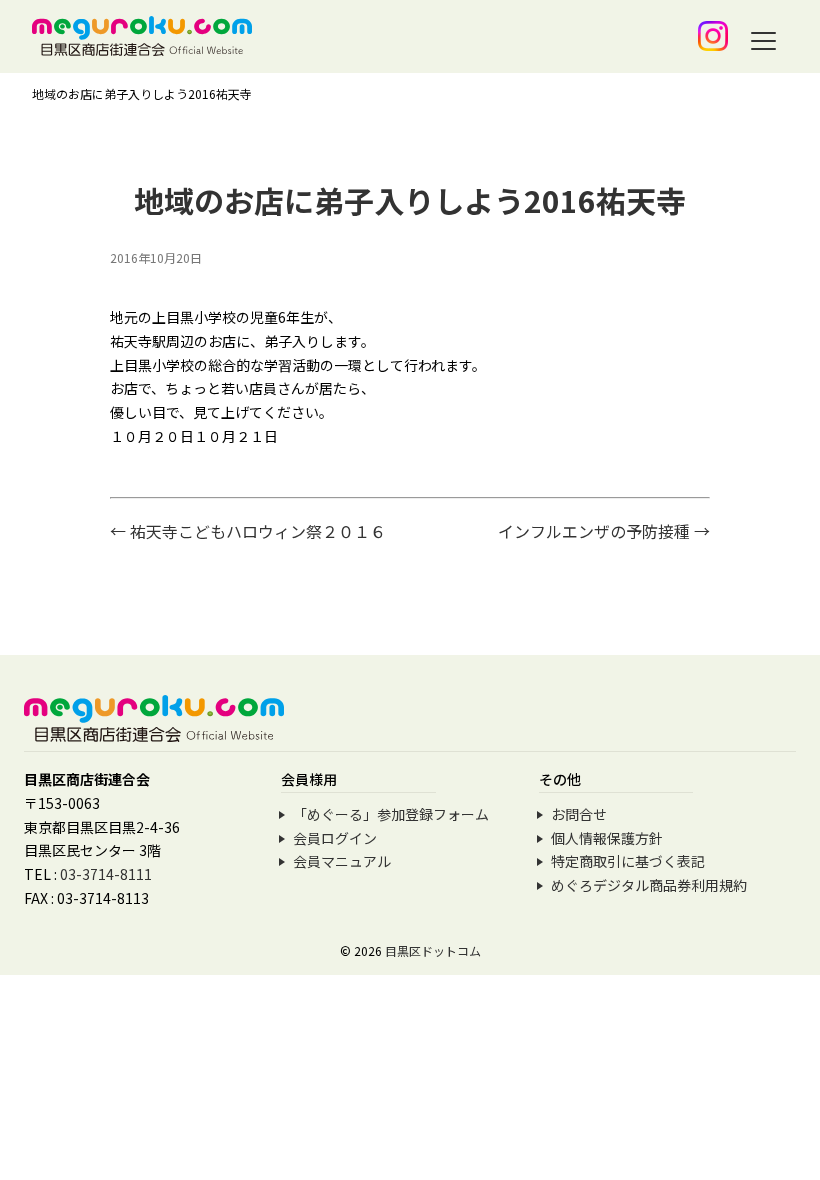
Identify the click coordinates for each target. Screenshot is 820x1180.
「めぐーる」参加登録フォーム (391, 814)
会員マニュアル (342, 861)
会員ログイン (335, 838)
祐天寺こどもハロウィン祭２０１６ (248, 531)
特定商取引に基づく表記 (628, 861)
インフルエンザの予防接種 (604, 531)
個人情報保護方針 (607, 838)
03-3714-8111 (106, 874)
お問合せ (579, 814)
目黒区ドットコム (433, 950)
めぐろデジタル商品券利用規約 (649, 885)
